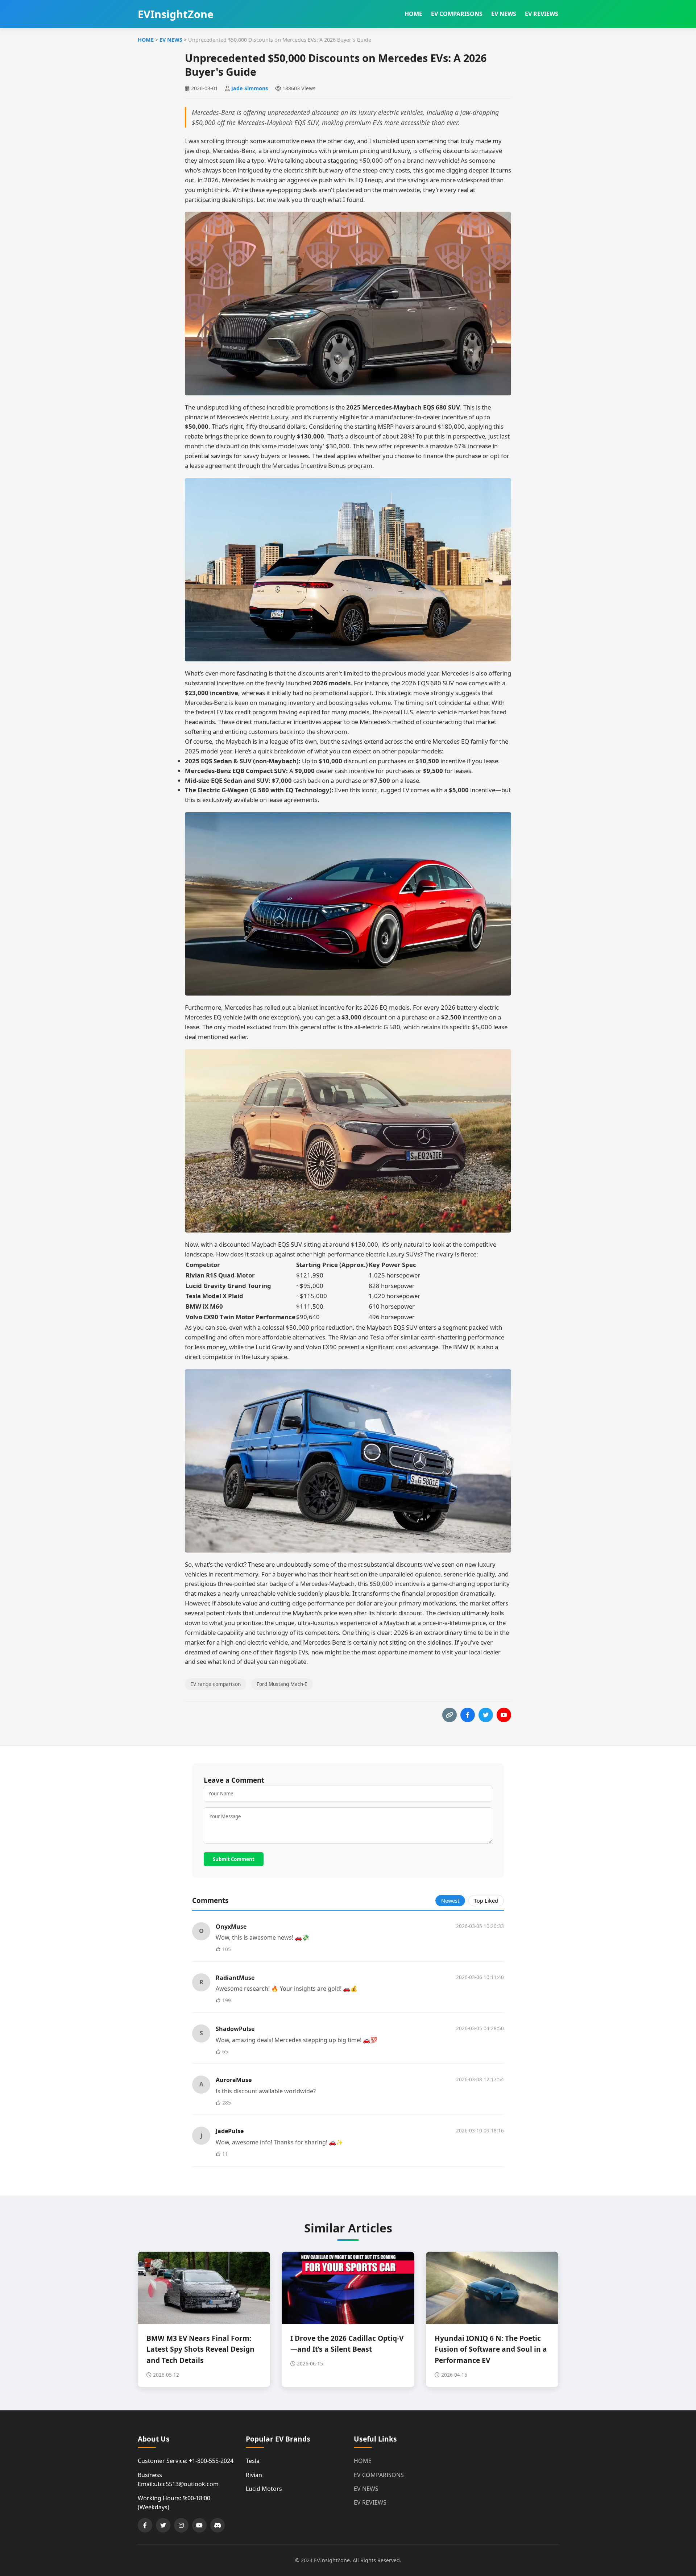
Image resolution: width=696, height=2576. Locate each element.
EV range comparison (216, 1684)
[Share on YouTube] (504, 1715)
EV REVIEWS (542, 14)
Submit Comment (234, 1859)
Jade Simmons (250, 88)
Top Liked (486, 1901)
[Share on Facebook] (468, 1715)
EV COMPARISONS (457, 14)
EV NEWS (504, 14)
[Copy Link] (449, 1715)
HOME (413, 14)
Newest (450, 1901)
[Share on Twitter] (486, 1715)
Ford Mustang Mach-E (282, 1684)
